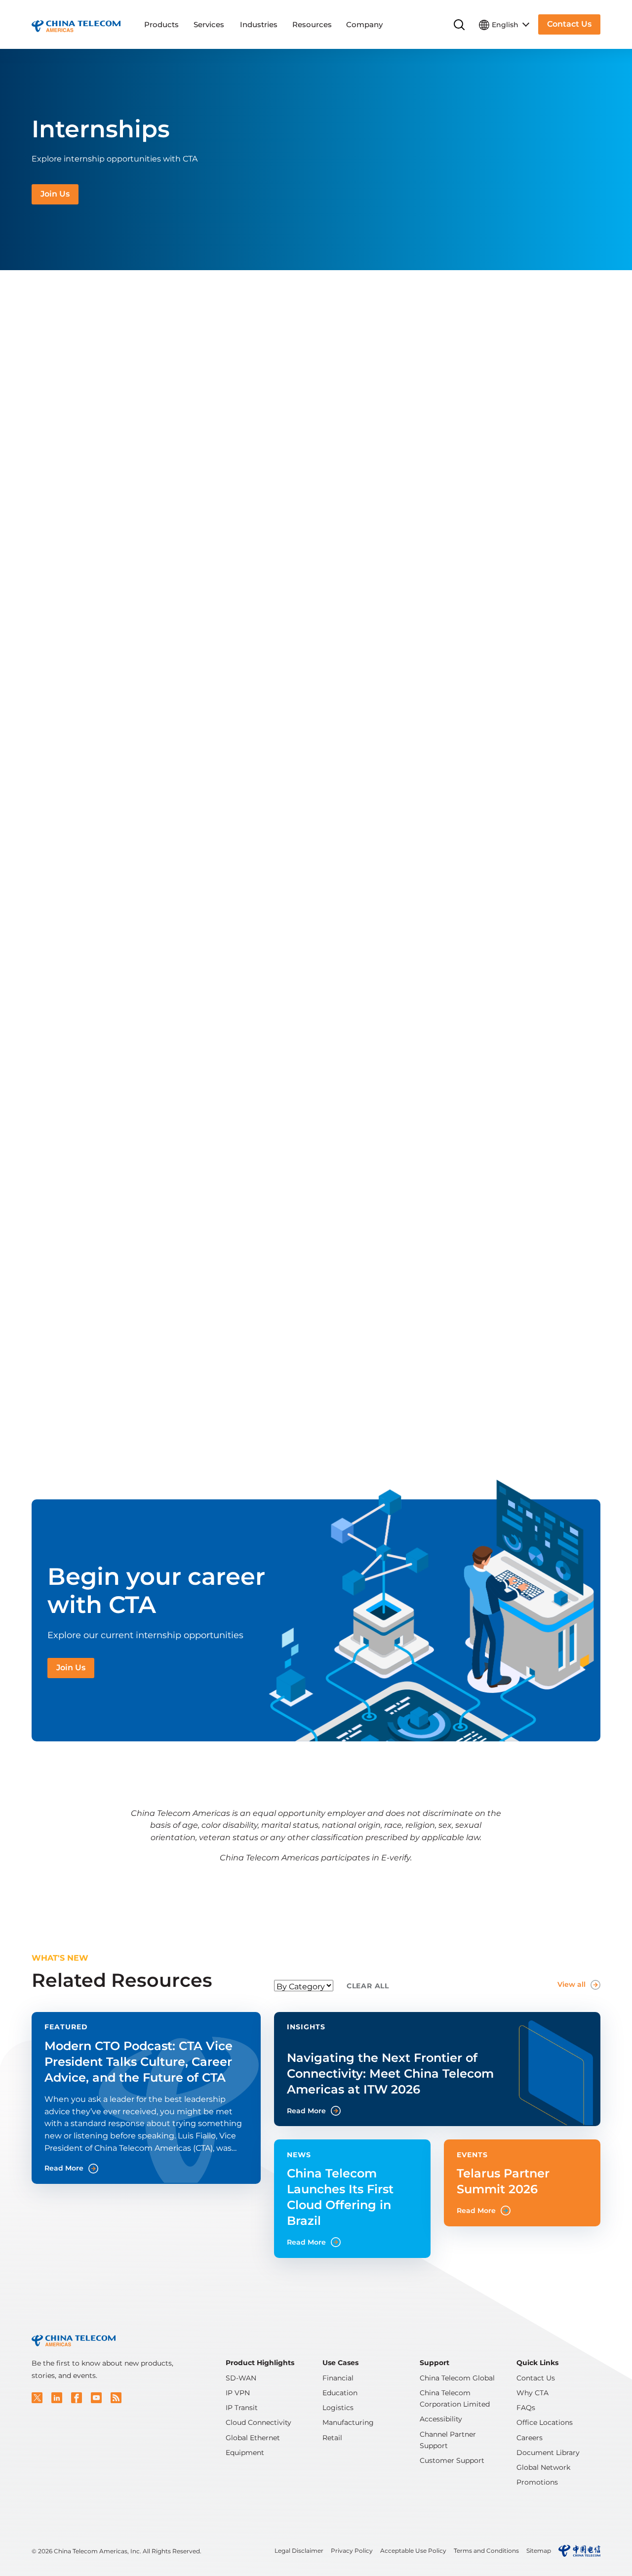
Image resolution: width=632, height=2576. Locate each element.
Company (364, 24)
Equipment (245, 2453)
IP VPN (238, 2393)
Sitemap (539, 2551)
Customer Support (452, 2460)
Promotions (537, 2482)
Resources (312, 24)
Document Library (548, 2453)
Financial (338, 2378)
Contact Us (536, 2378)
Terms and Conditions (486, 2551)
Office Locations (545, 2422)
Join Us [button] (55, 194)
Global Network (543, 2467)
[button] (37, 2398)
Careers (530, 2438)
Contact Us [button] (569, 24)
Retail (332, 2438)
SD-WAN (241, 2378)
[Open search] (459, 25)
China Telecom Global (457, 2378)
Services (209, 24)
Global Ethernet (253, 2438)
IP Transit (242, 2408)
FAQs (526, 2408)
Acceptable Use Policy (413, 2551)
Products (161, 24)
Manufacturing (348, 2422)
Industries (259, 24)
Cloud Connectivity (258, 2422)
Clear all (368, 1986)
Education (340, 2393)
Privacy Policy (352, 2551)
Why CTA (533, 2393)
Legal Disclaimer (299, 2551)
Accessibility (441, 2419)
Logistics (338, 2408)
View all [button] (572, 1984)
